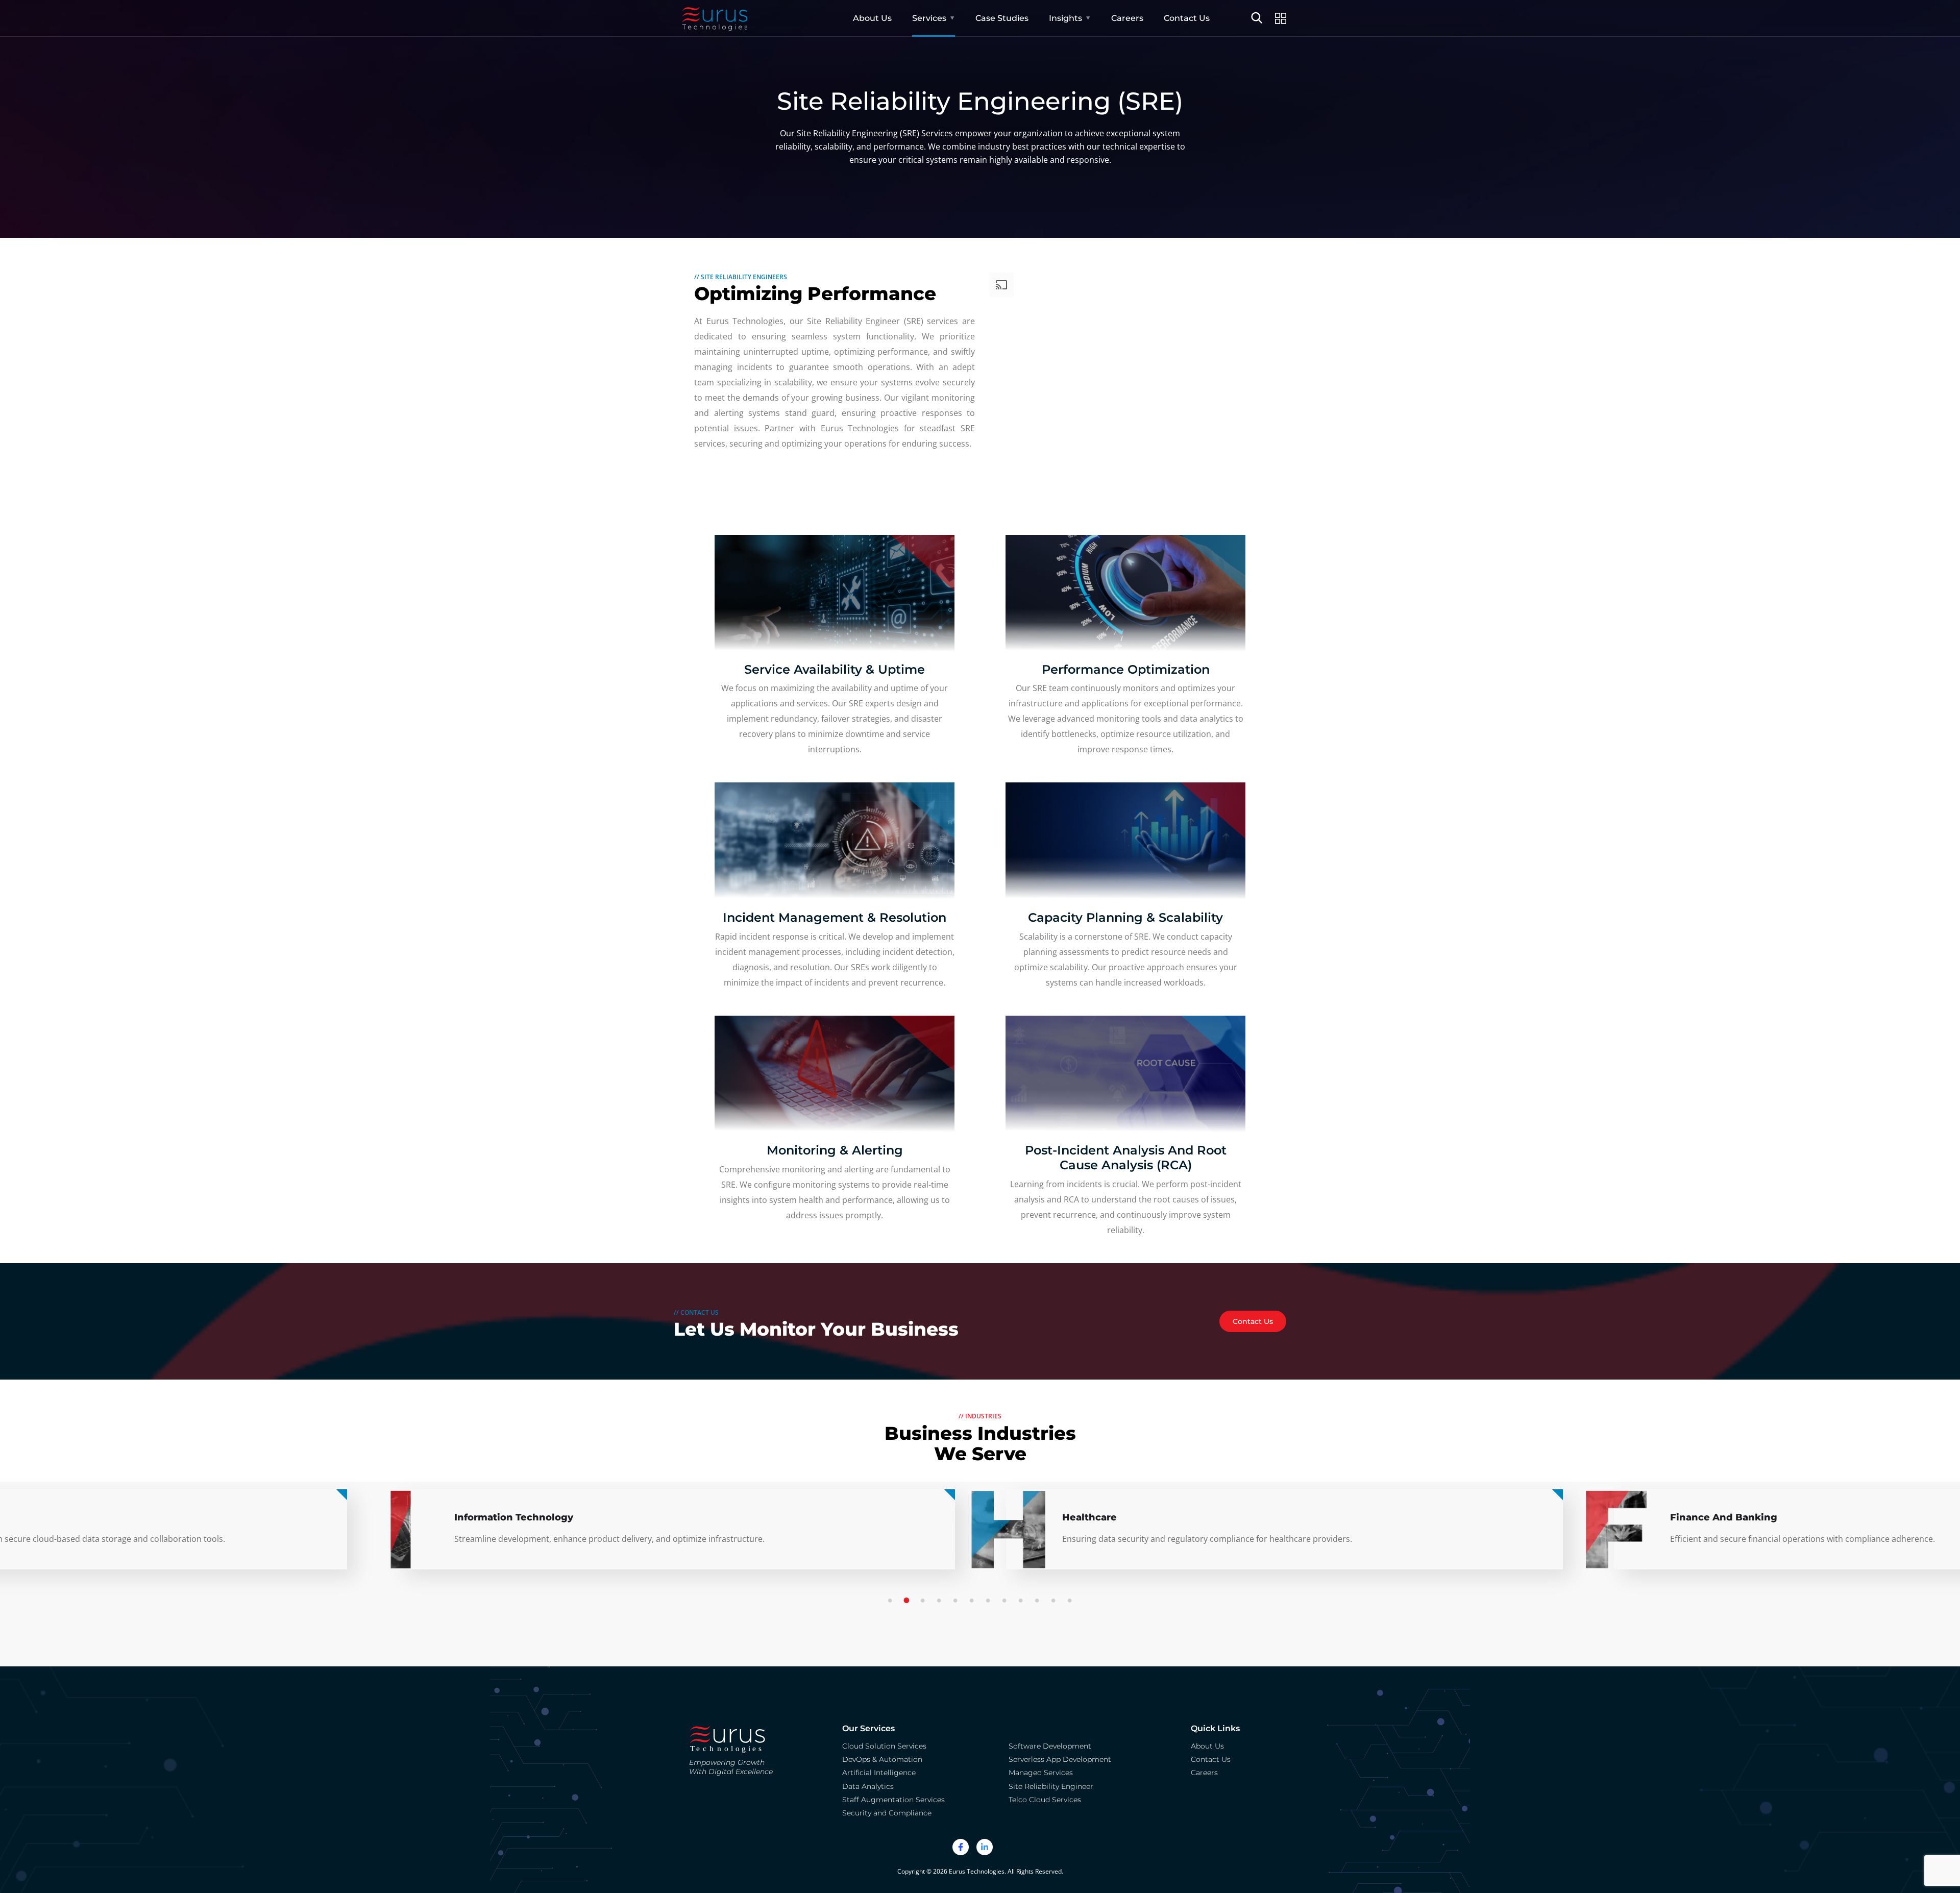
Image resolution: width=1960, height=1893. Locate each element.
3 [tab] (924, 1601)
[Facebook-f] (961, 1847)
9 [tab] (1022, 1601)
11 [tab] (1055, 1601)
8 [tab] (1006, 1601)
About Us (872, 18)
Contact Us (1187, 18)
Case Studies (1002, 18)
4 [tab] (941, 1601)
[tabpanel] (1284, 1538)
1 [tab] (892, 1601)
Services (929, 18)
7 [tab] (990, 1601)
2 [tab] (908, 1601)
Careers (1127, 18)
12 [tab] (1071, 1601)
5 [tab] (957, 1601)
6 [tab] (973, 1601)
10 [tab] (1039, 1601)
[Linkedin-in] (985, 1847)
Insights (1065, 18)
